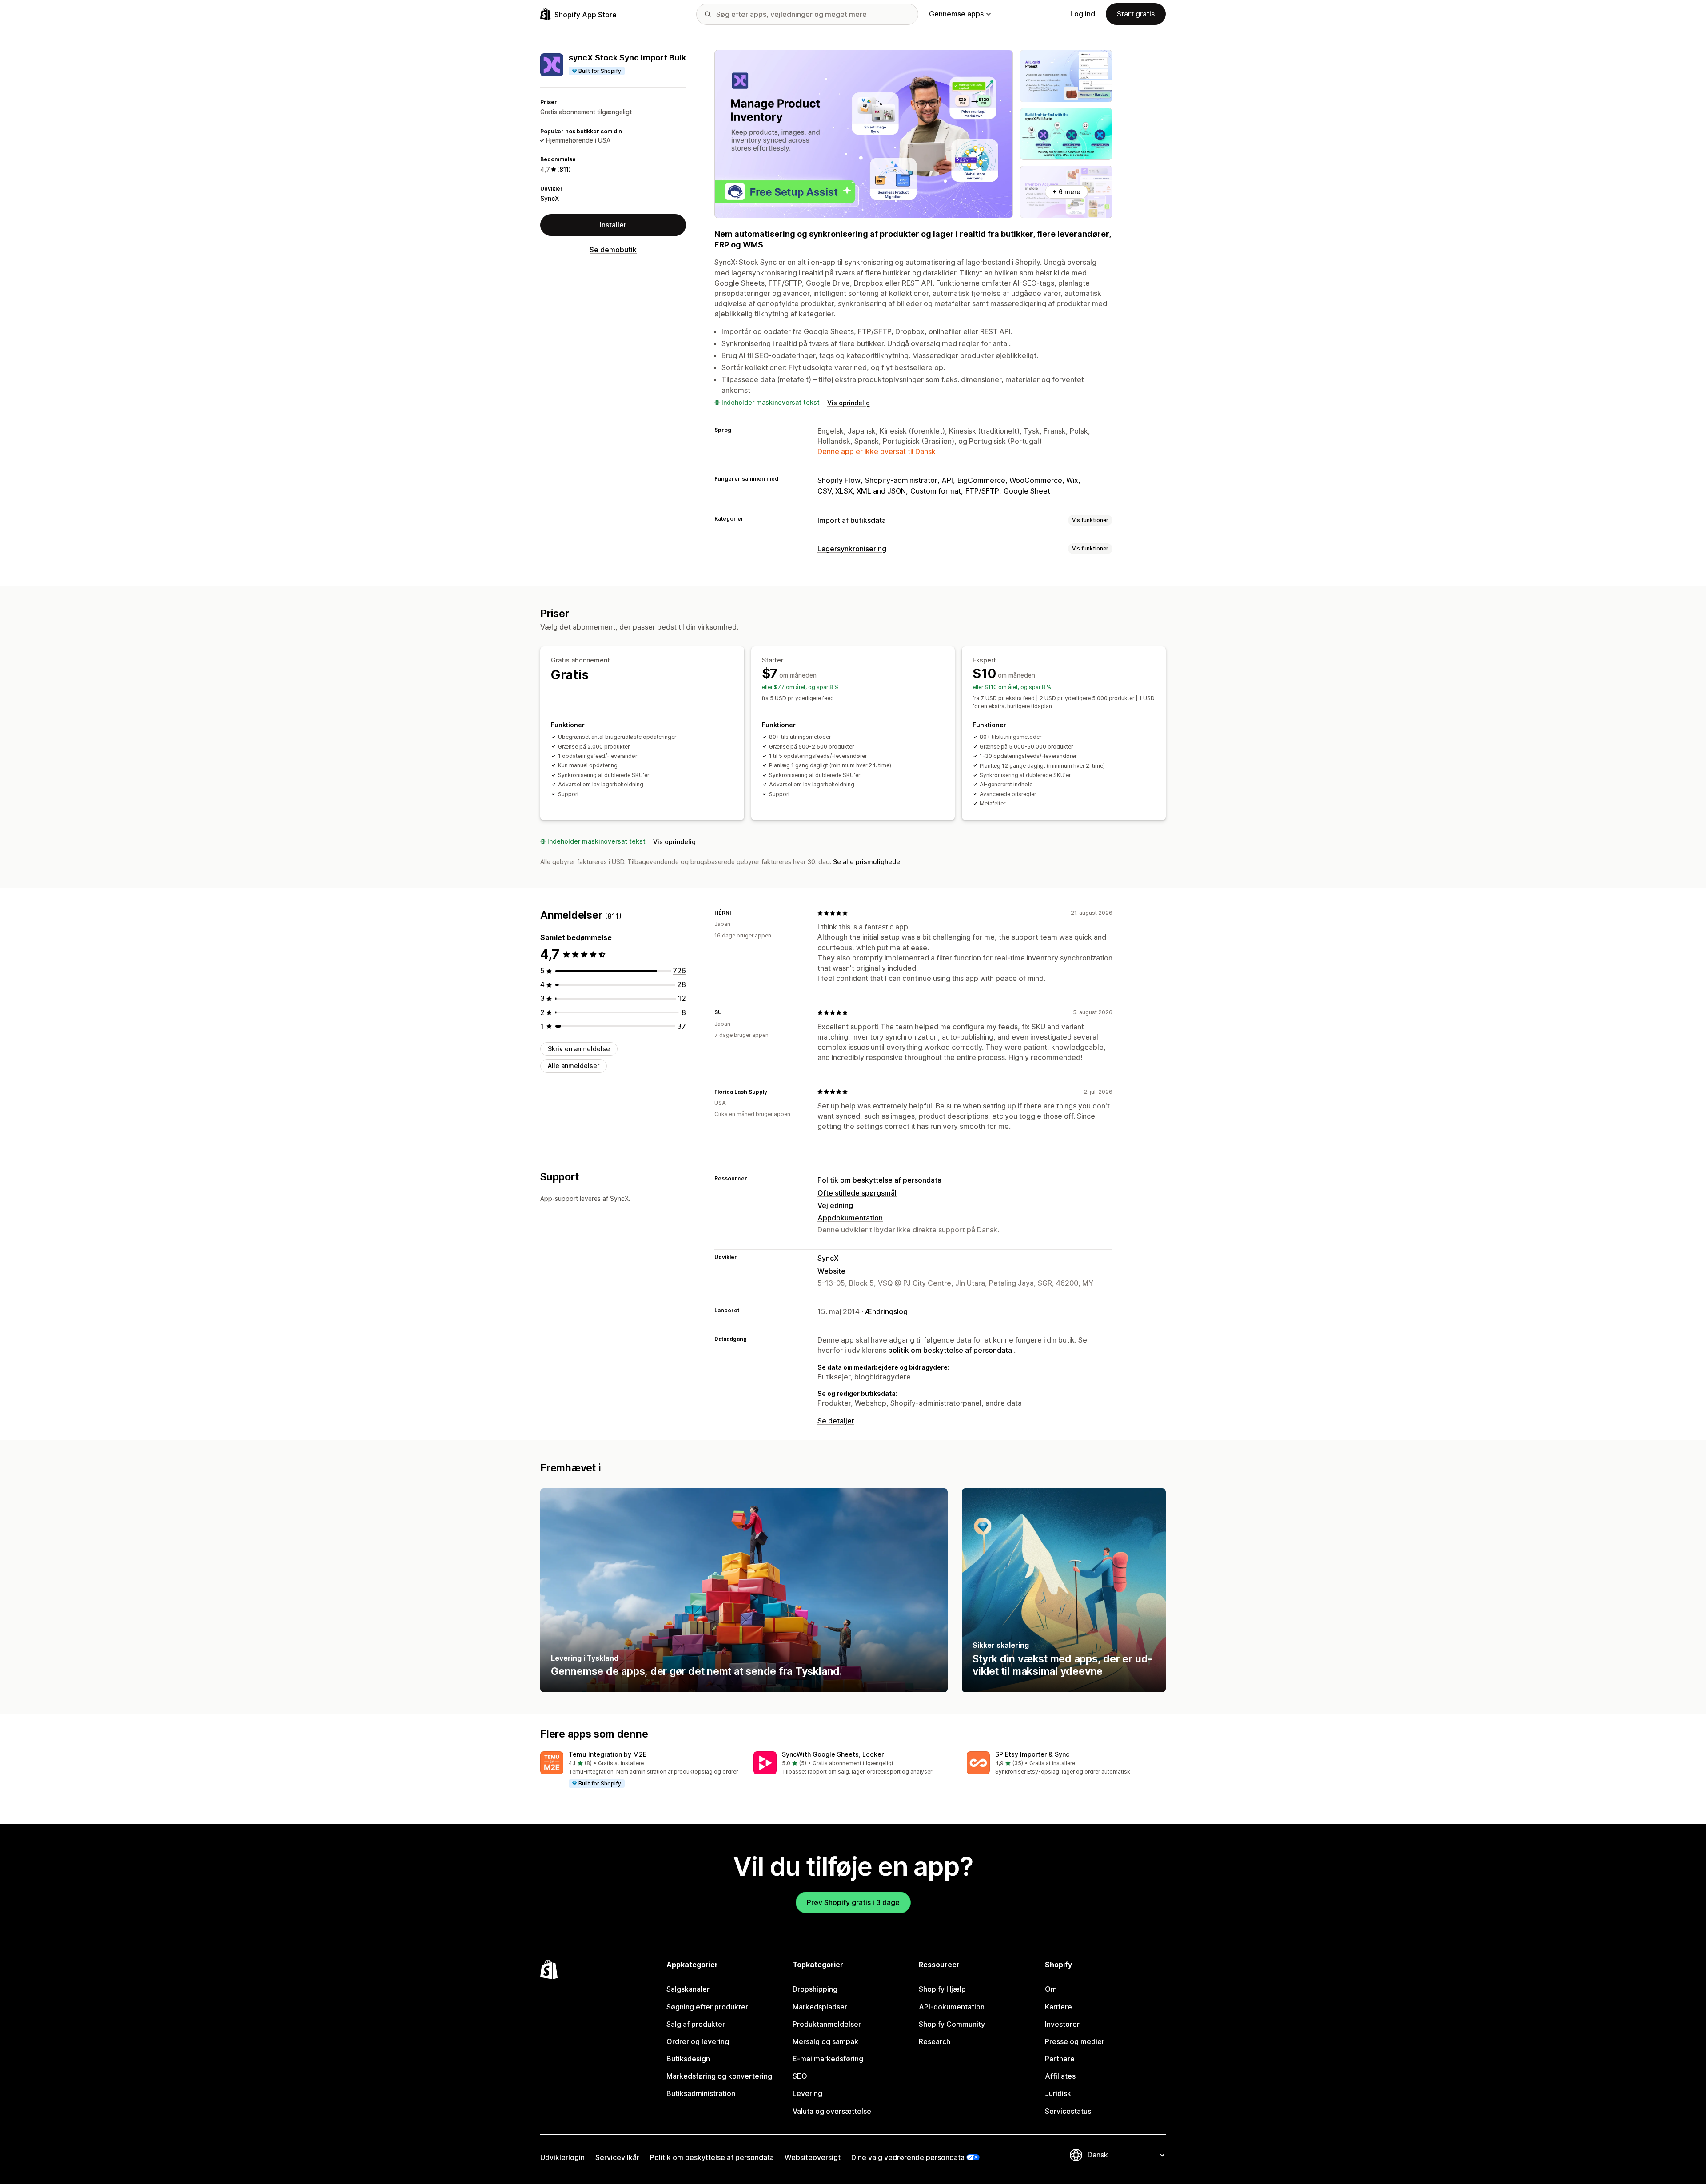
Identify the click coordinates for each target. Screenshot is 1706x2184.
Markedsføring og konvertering (719, 2076)
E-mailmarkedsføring (828, 2059)
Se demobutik (613, 250)
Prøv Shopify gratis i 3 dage (853, 1902)
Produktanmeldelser (827, 2024)
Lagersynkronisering (852, 549)
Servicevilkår (617, 2157)
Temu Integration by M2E (608, 1754)
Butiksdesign (688, 2059)
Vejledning (835, 1205)
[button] (640, 1770)
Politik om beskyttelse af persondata (879, 1180)
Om (1051, 1989)
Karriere (1058, 2007)
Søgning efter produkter (707, 2007)
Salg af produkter (696, 2024)
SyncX (550, 198)
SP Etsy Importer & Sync (1032, 1754)
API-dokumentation (952, 2007)
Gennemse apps (956, 14)
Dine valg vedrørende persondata (908, 2157)
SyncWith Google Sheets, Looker (833, 1754)
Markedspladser (820, 2007)
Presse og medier (1075, 2041)
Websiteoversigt (813, 2157)
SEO (800, 2076)
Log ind (1083, 14)
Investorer (1062, 2024)
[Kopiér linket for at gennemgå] (737, 913)
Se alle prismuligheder (868, 862)
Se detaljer (836, 1421)
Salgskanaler (688, 1989)
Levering (807, 2093)
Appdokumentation (850, 1218)
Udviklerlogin (562, 2157)
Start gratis (1136, 14)
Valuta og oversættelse (832, 2111)
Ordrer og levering (698, 2041)
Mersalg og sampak (825, 2041)
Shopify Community (952, 2024)
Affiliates (1060, 2076)
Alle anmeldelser (574, 1066)
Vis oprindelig (849, 403)
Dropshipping (815, 1989)
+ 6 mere (1066, 192)
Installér (613, 225)
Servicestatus (1068, 2111)
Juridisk (1058, 2093)
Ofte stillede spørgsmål (857, 1193)
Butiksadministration (701, 2093)
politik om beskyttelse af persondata (950, 1350)
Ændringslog (886, 1311)
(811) (564, 169)
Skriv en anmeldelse (579, 1049)
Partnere (1060, 2059)
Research (935, 2041)
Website (831, 1271)
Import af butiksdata (852, 520)
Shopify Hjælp (942, 1989)
